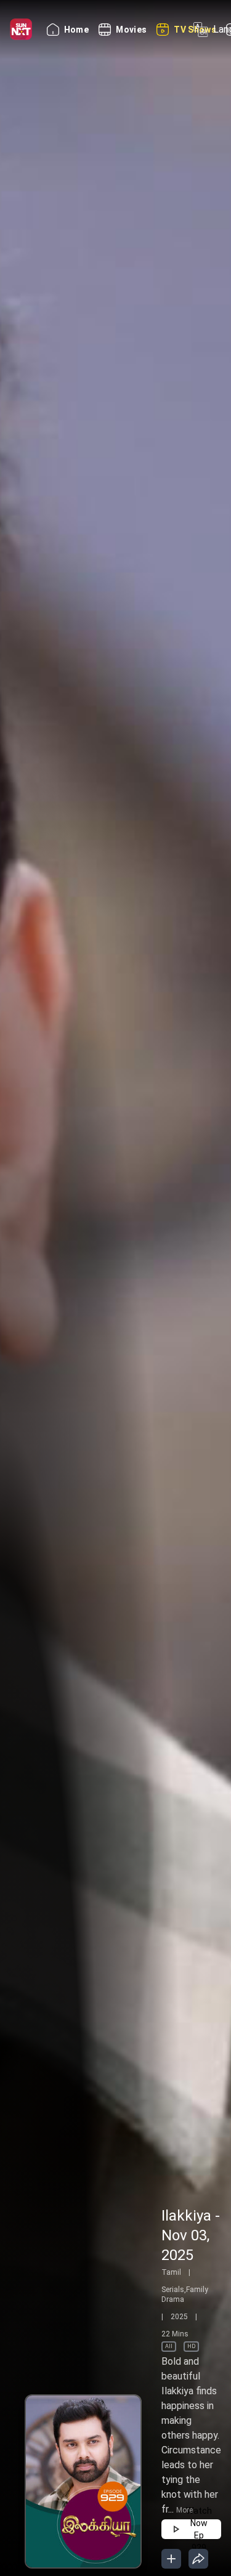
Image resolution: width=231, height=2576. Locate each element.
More (184, 2510)
